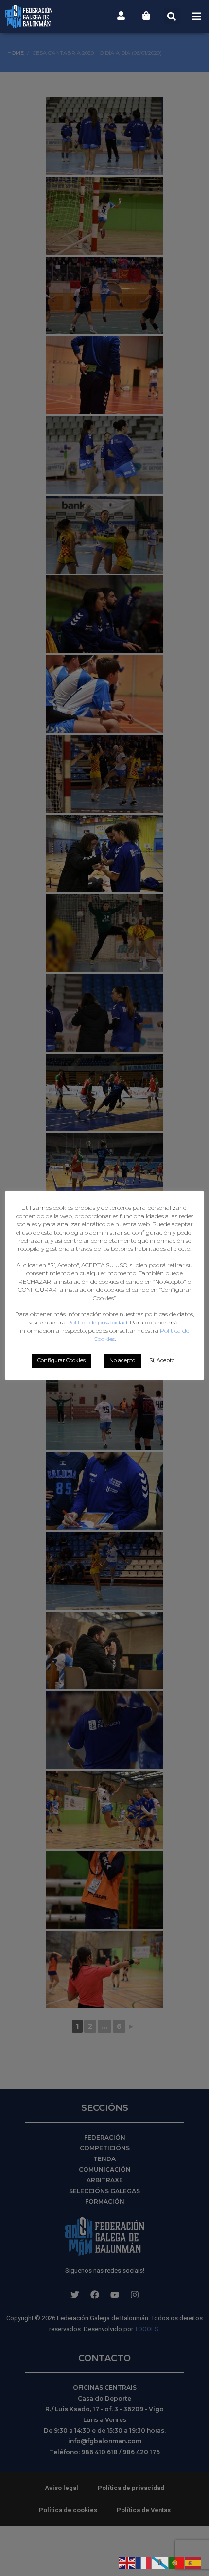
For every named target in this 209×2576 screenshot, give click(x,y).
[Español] (193, 2562)
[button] (172, 16)
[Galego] (160, 2562)
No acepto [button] (122, 1360)
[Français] (144, 2562)
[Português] (177, 2562)
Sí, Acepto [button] (162, 1360)
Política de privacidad (97, 1322)
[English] (127, 2562)
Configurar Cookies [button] (61, 1360)
